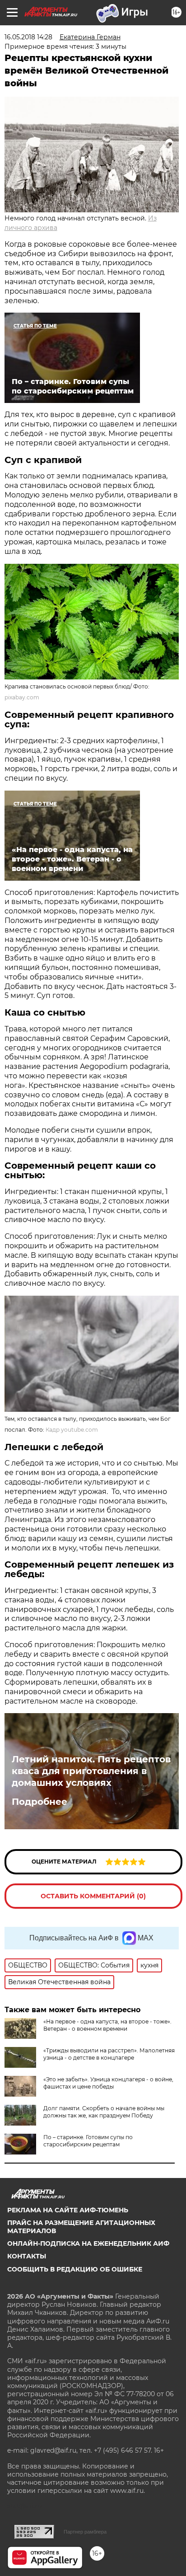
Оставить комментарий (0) (93, 1896)
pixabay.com (22, 697)
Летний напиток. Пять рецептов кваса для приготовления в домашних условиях (91, 1771)
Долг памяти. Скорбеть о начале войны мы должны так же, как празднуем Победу (104, 2112)
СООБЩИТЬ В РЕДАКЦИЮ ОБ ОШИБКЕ (75, 2269)
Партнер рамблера (85, 2532)
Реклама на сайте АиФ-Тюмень (68, 2210)
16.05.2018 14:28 (28, 37)
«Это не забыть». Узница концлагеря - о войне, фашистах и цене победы (108, 2083)
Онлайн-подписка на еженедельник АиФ (88, 2243)
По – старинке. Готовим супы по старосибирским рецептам (88, 2141)
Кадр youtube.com (72, 1430)
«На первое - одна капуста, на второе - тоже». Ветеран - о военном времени (107, 2025)
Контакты (27, 2256)
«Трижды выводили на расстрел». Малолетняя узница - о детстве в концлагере (109, 2054)
